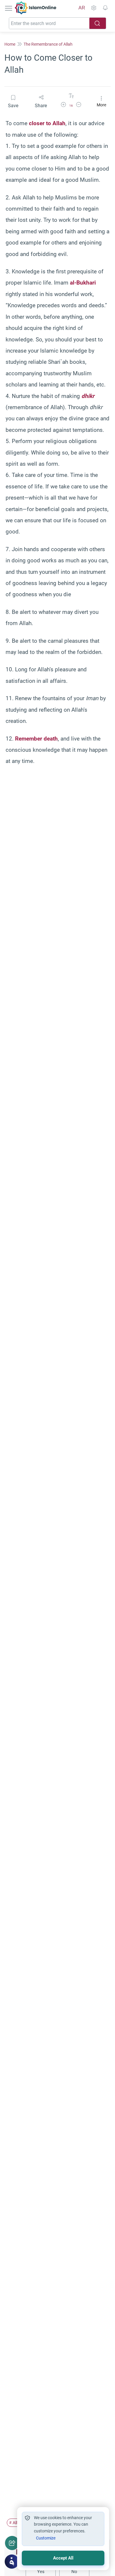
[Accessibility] (93, 8)
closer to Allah (47, 123)
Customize (46, 2538)
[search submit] (98, 23)
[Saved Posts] (105, 8)
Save (13, 106)
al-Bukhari (83, 283)
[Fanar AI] (12, 2562)
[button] (63, 106)
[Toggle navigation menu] (9, 8)
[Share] (12, 2543)
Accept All (63, 2558)
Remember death (36, 739)
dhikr (88, 396)
